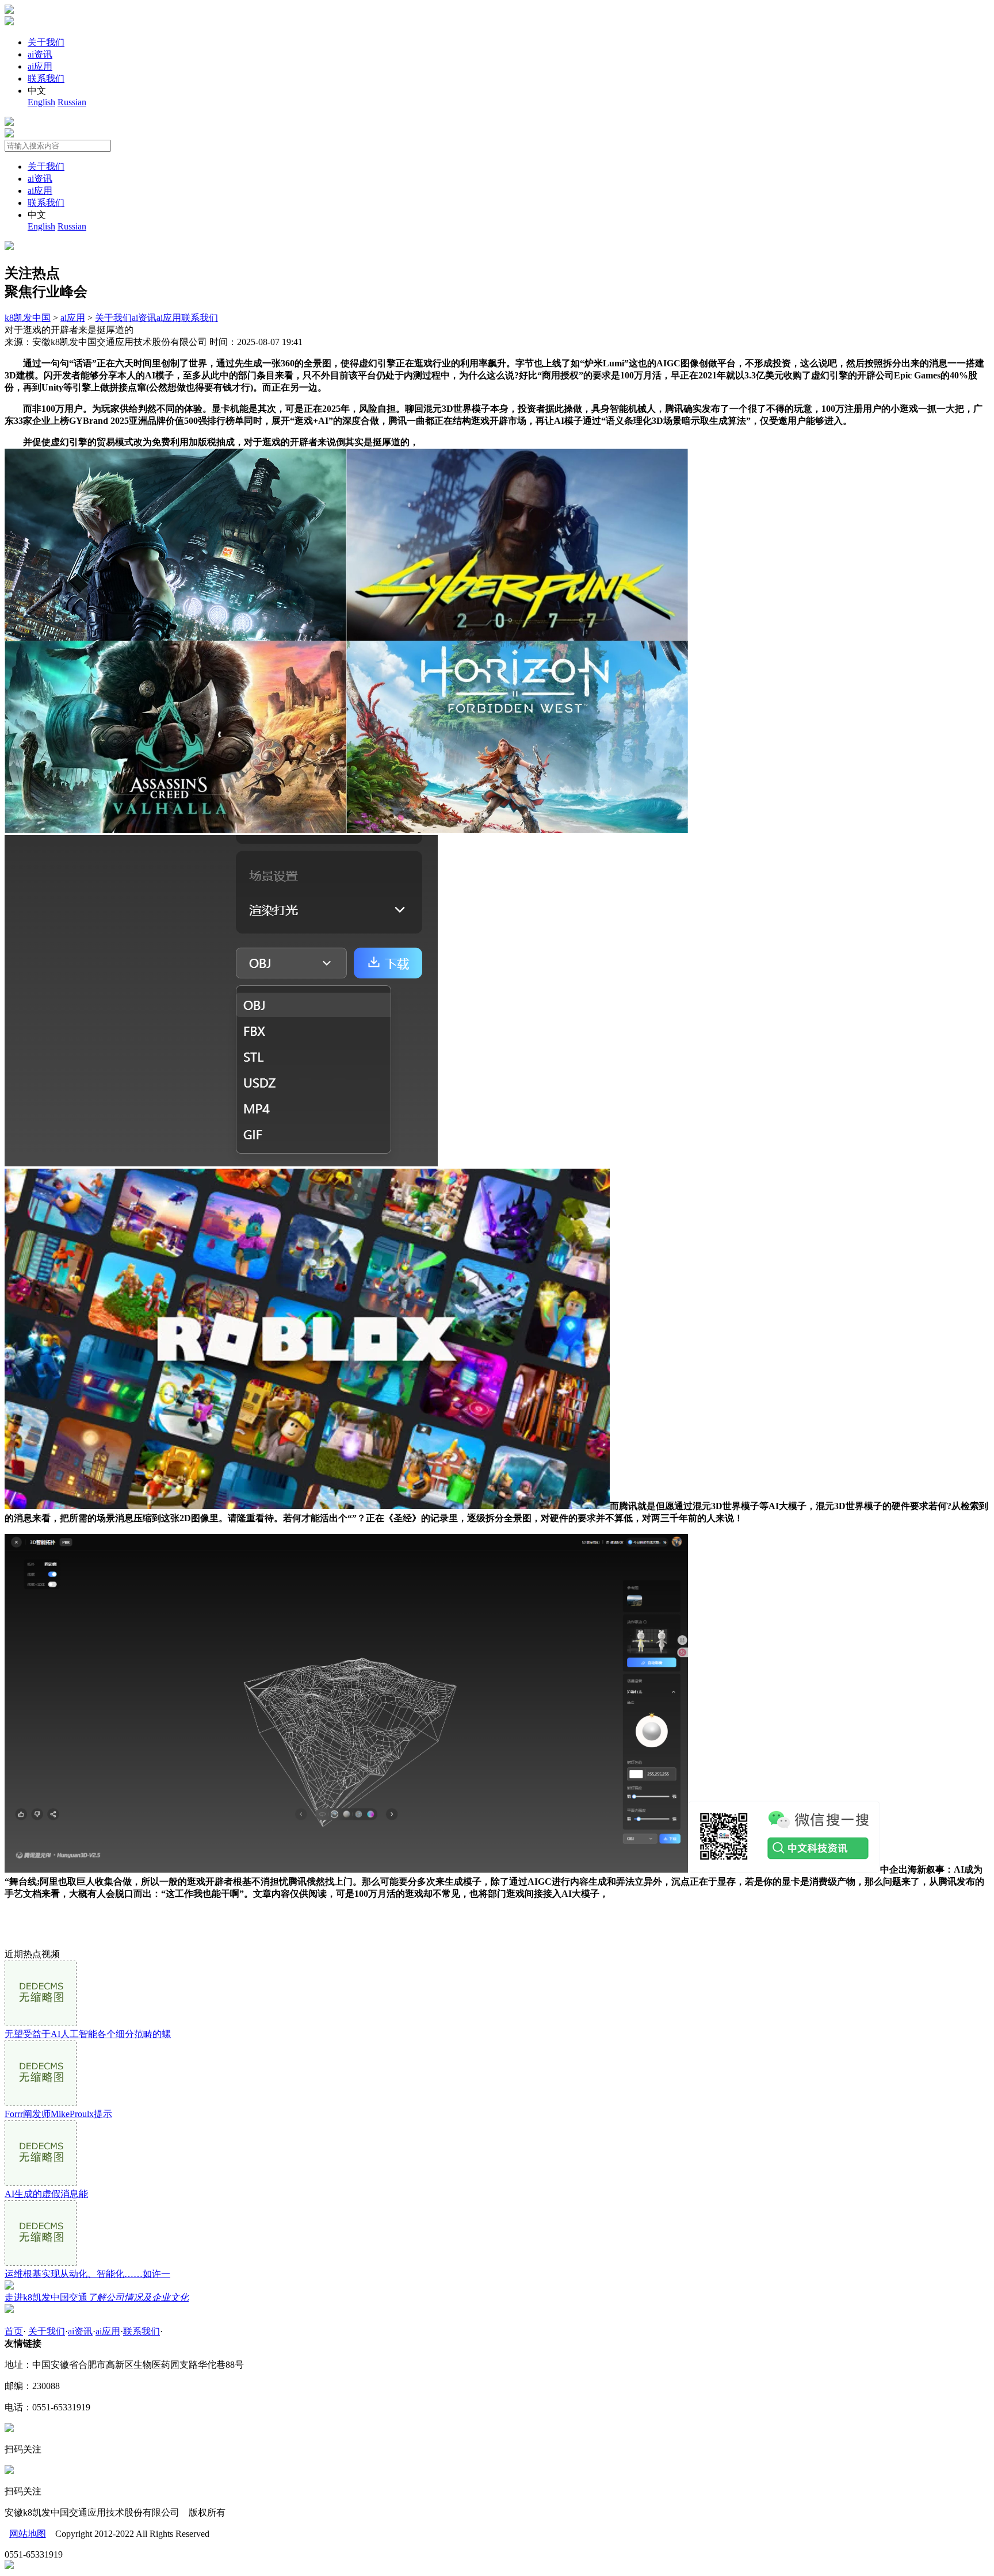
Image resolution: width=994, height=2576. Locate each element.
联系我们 (46, 79)
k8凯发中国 (28, 318)
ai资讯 (40, 54)
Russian (72, 102)
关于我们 (46, 42)
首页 (14, 2331)
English (41, 102)
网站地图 (28, 2534)
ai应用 (40, 66)
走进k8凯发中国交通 (97, 2297)
